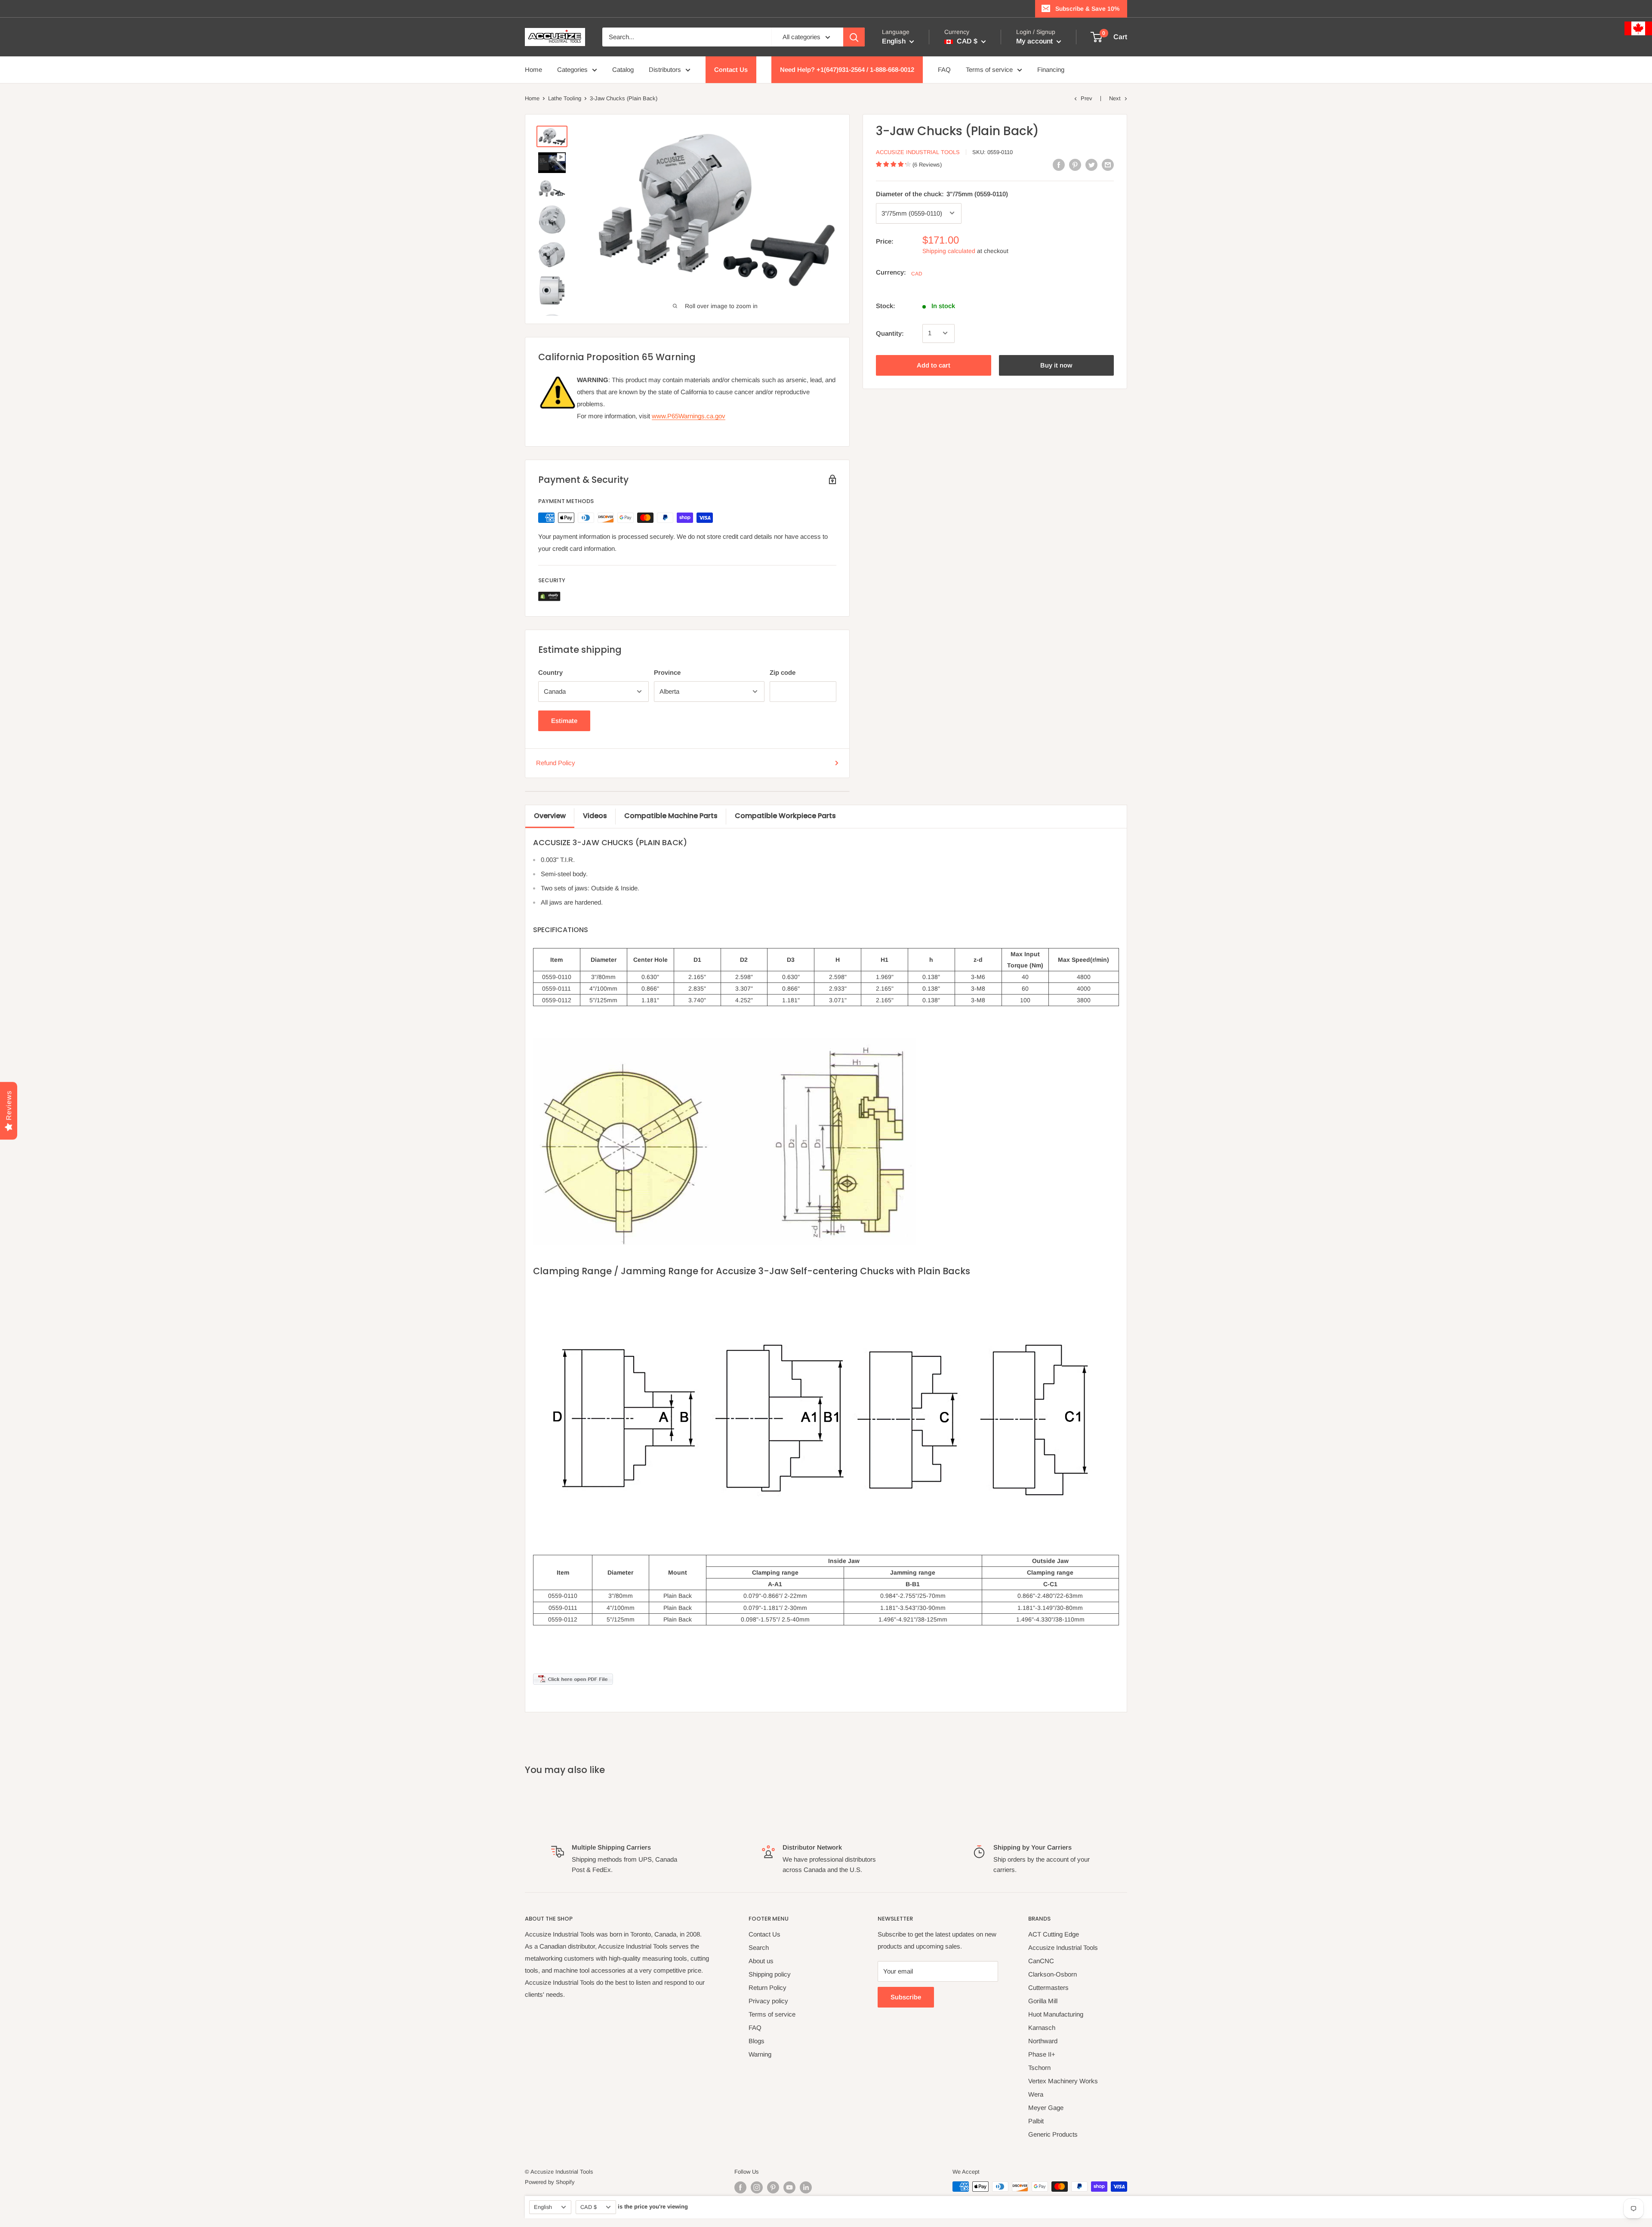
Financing (1051, 69)
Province (667, 672)
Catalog (623, 69)
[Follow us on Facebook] (740, 2187)
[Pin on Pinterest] (1075, 165)
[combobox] (687, 37)
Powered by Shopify (550, 2182)
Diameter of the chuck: (942, 193)
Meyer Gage (1046, 2108)
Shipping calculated (949, 250)
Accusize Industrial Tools (918, 152)
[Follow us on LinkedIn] (806, 2187)
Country (550, 672)
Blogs (757, 2041)
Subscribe (906, 1997)
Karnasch (1042, 2028)
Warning (760, 2054)
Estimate (564, 721)
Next (1115, 98)
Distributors (665, 69)
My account (1035, 41)
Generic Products (1053, 2134)
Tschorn (1039, 2068)
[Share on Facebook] (1059, 165)
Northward (1043, 2041)
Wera (1036, 2094)
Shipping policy (770, 1974)
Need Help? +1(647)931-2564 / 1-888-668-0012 (847, 69)
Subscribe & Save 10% (1087, 9)
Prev (1086, 98)
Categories (572, 69)
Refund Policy (556, 763)
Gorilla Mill (1043, 2001)
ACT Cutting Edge (1054, 1934)
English (543, 2207)
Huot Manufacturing (1056, 2014)
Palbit (1036, 2121)
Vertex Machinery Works (1063, 2081)
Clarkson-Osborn (1053, 1974)
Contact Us (731, 69)
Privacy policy (768, 2001)
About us (761, 1961)
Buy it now (1056, 365)
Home (533, 69)
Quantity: (890, 333)
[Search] (854, 37)
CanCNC (1041, 1961)
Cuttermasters (1048, 1988)
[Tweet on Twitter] (1091, 165)
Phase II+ (1042, 2054)
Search (759, 1947)
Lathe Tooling (565, 98)
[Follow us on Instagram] (757, 2187)
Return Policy (767, 1988)
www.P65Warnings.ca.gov (689, 416)
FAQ (944, 69)
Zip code (783, 672)
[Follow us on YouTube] (789, 2187)
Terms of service (989, 69)
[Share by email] (1108, 165)
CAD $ (589, 2207)
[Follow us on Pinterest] (773, 2187)
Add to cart (934, 365)
